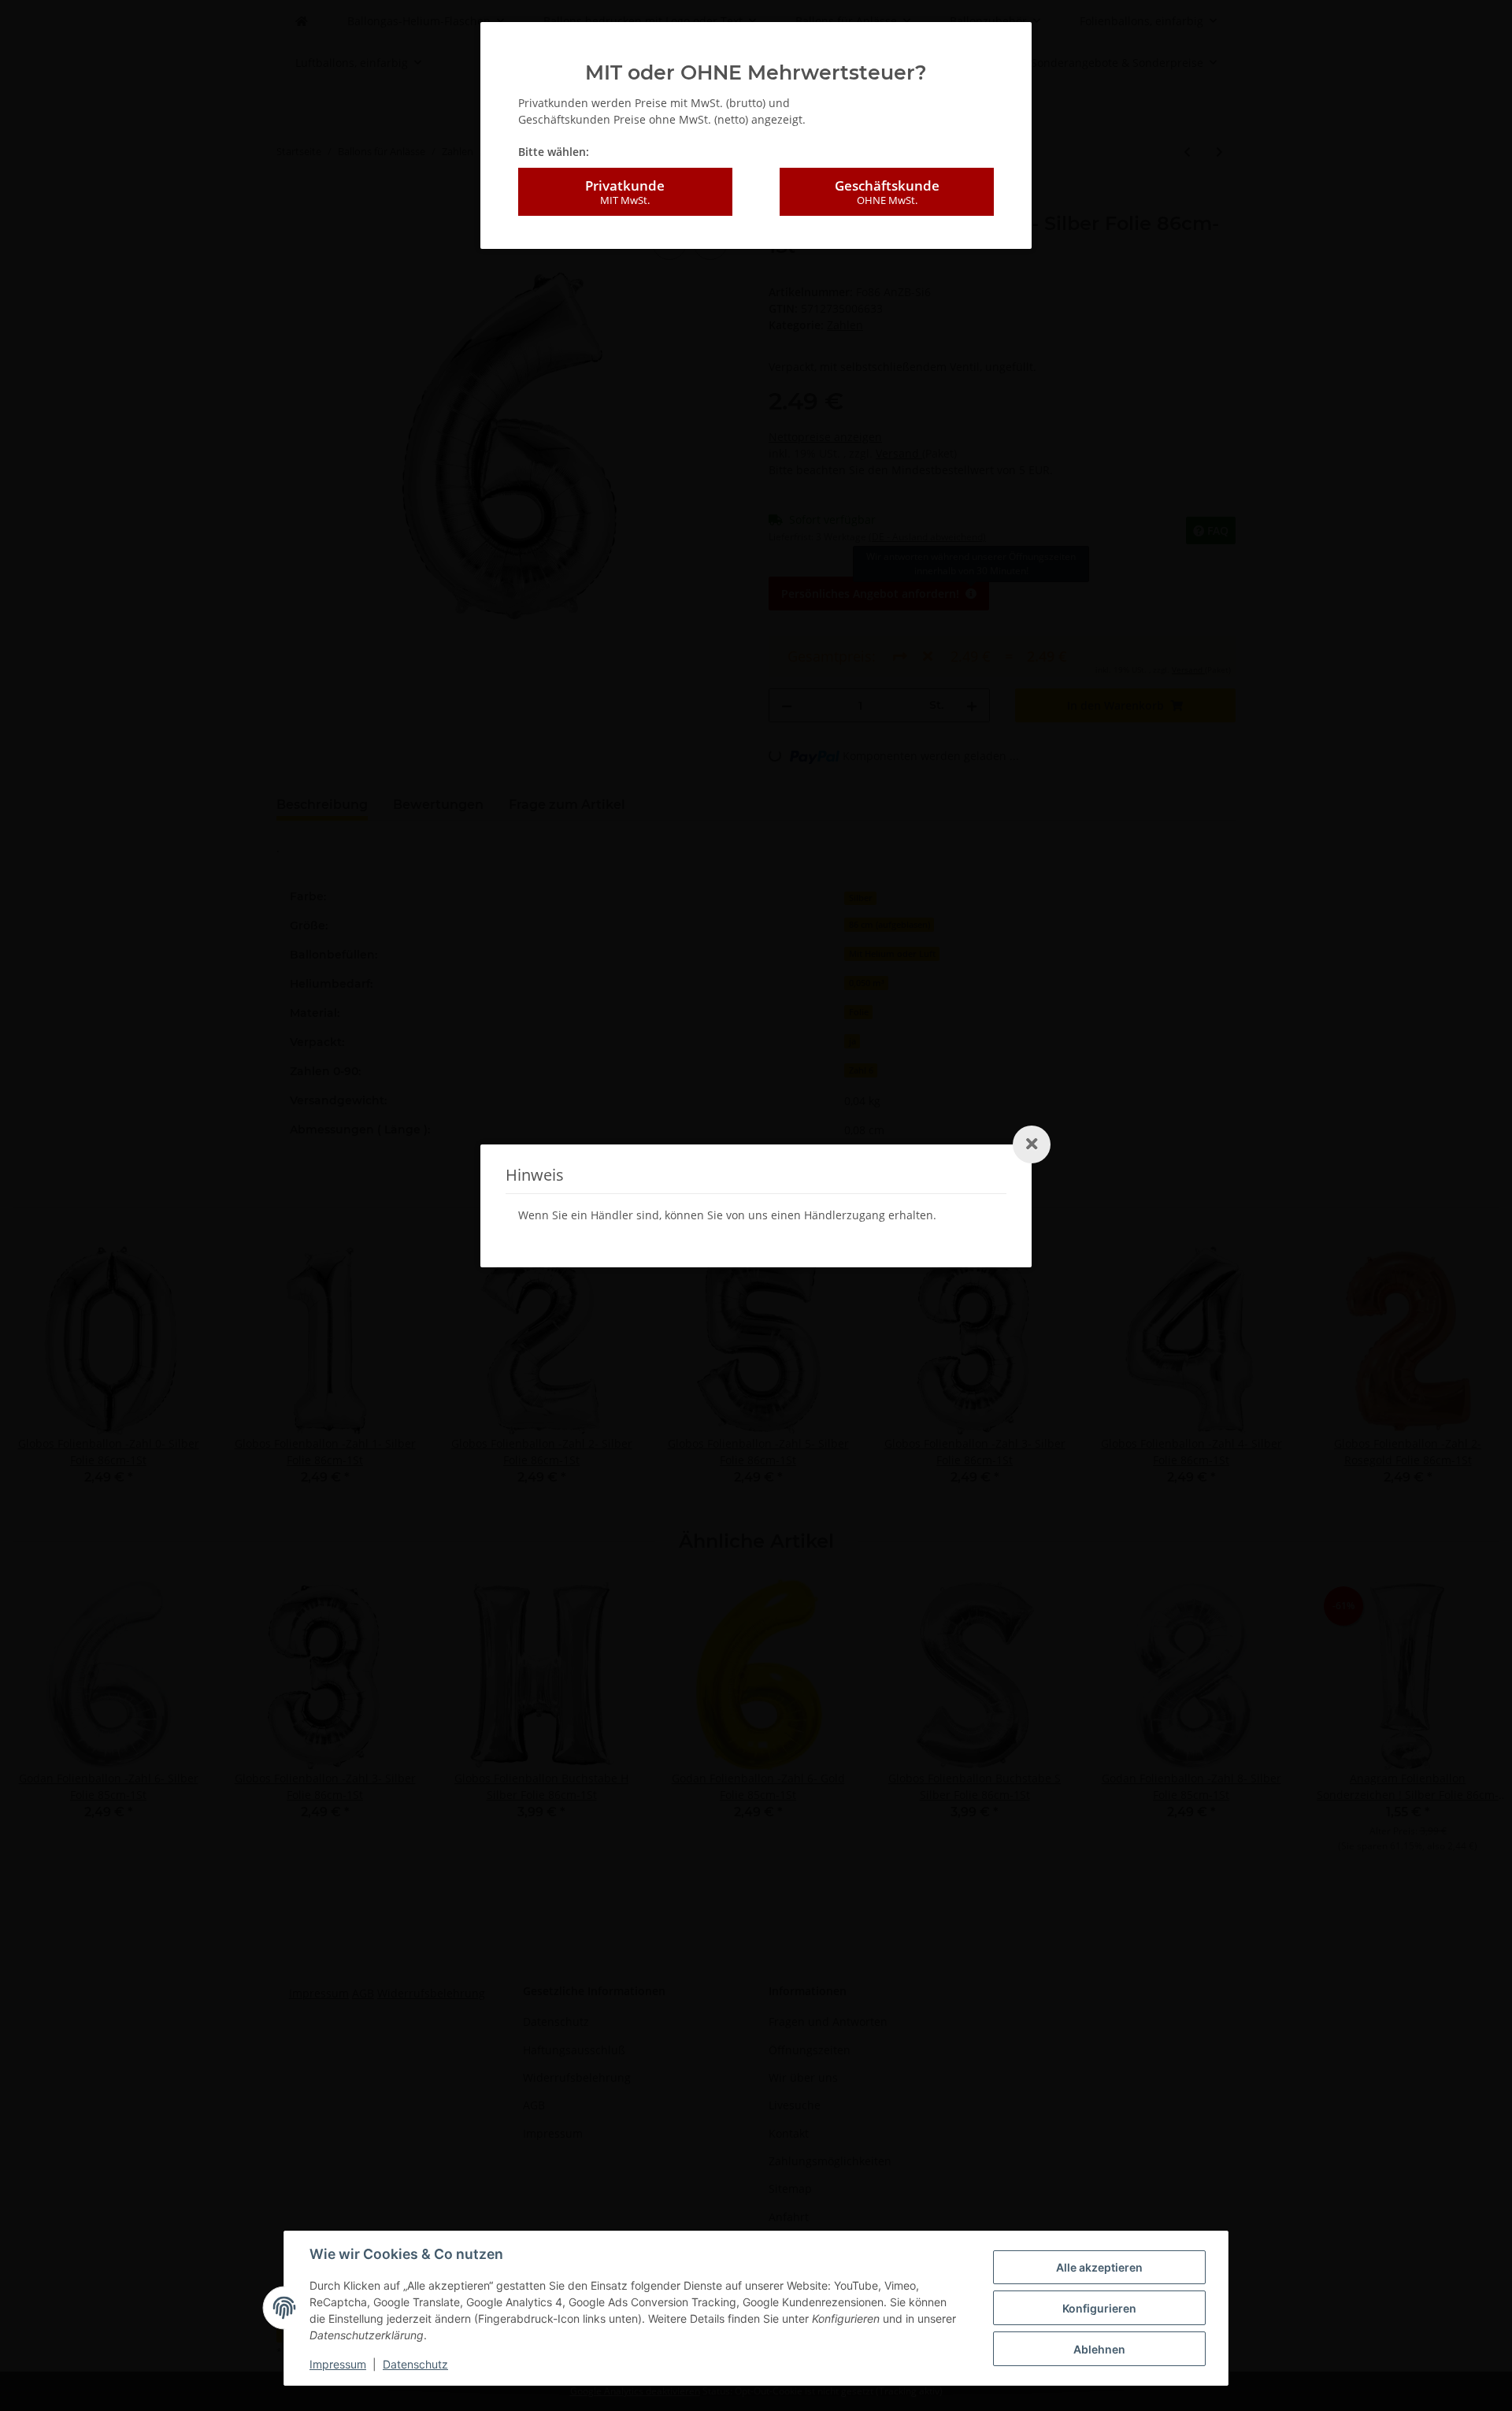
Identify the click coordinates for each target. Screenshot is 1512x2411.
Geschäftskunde (887, 192)
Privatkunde (625, 192)
